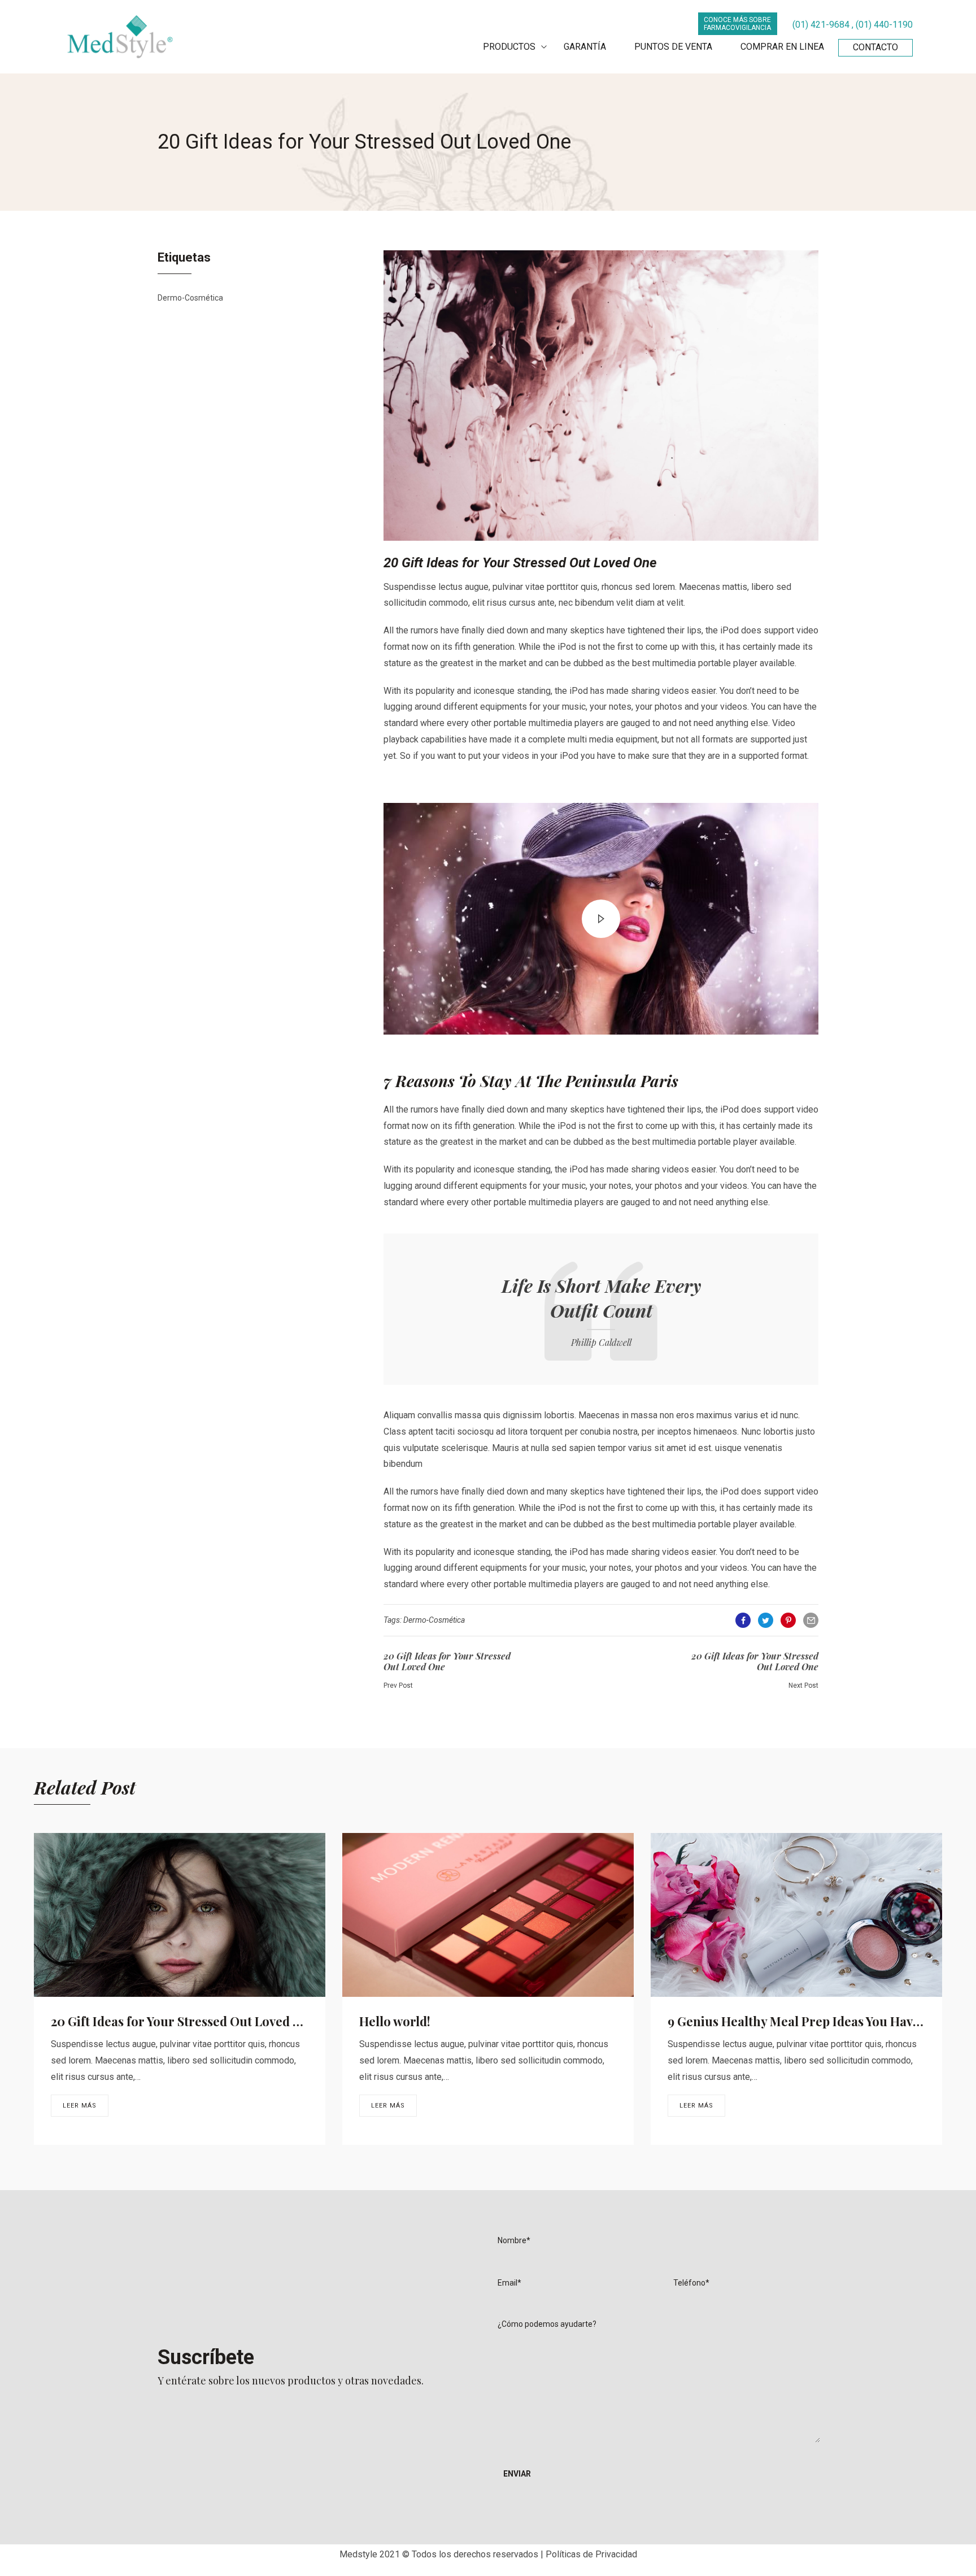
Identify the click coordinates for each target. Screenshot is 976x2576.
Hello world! (395, 2021)
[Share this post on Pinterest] (788, 1620)
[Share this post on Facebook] (743, 1620)
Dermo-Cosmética (190, 298)
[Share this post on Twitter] (766, 1620)
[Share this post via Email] (811, 1620)
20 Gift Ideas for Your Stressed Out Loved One (184, 2021)
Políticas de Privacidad (591, 2554)
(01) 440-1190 (884, 25)
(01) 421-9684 (821, 25)
